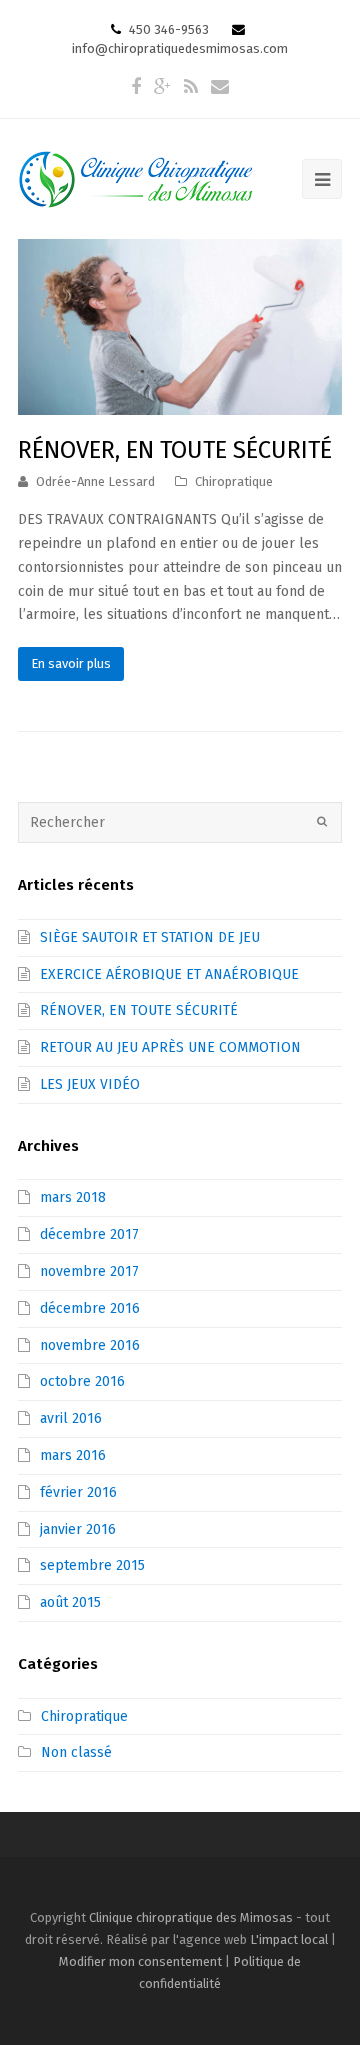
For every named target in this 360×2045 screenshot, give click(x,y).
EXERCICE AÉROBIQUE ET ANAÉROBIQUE (169, 974)
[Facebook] (136, 87)
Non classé (76, 1752)
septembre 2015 (92, 1565)
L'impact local (289, 1939)
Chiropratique (234, 481)
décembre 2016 (90, 1308)
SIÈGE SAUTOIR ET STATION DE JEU (150, 937)
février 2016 (78, 1492)
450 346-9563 (167, 29)
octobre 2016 (82, 1381)
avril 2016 (71, 1418)
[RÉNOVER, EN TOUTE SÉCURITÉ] (180, 327)
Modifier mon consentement (140, 1961)
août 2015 (70, 1602)
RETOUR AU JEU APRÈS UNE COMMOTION (170, 1047)
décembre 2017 (89, 1234)
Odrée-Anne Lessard (95, 481)
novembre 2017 (89, 1271)
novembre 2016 (90, 1345)
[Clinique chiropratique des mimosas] (136, 178)
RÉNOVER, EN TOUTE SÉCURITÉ (175, 450)
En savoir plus (71, 663)
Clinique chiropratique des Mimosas (191, 1917)
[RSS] (191, 87)
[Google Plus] (162, 87)
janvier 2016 (78, 1529)
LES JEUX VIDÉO (90, 1084)
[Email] (220, 87)
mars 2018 (73, 1197)
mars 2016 (73, 1455)
